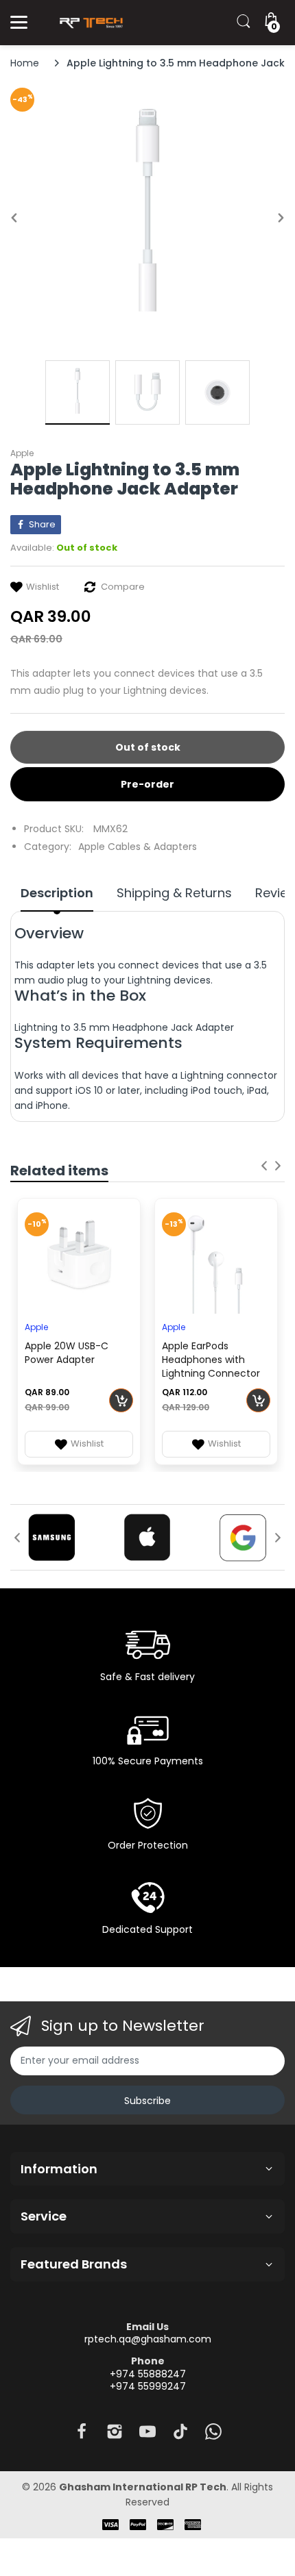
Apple (22, 453)
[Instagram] (115, 2435)
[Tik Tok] (180, 2435)
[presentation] (264, 1166)
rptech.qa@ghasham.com (148, 2339)
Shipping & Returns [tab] (174, 893)
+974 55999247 (148, 2386)
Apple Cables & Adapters (138, 847)
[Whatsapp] (213, 2435)
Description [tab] (57, 893)
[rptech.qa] (89, 23)
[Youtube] (147, 2435)
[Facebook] (82, 2435)
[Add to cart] (121, 1400)
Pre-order (147, 784)
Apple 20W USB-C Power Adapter (67, 1353)
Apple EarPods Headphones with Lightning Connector (211, 1360)
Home (25, 63)
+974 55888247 (148, 2374)
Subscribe (147, 2101)
